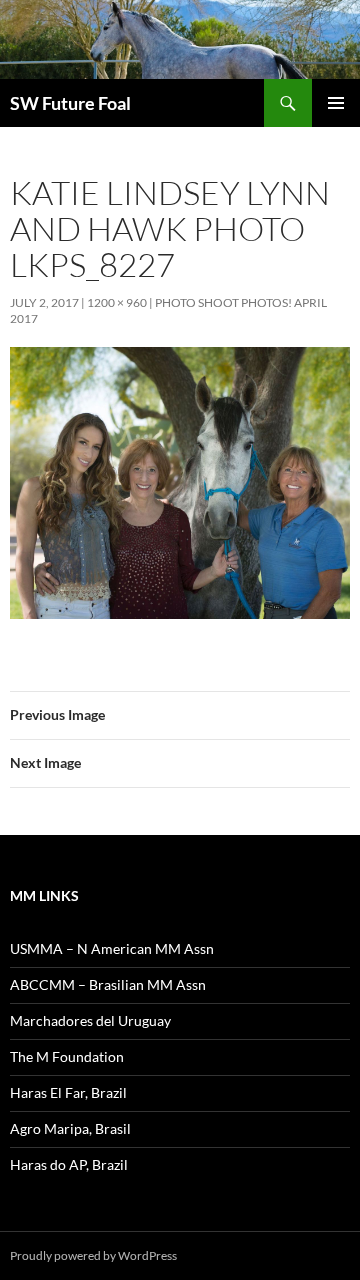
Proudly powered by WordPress (93, 1255)
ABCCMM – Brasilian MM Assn (108, 984)
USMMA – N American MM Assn (112, 948)
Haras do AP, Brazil (69, 1164)
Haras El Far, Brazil (68, 1092)
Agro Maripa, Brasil (70, 1128)
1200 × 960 (117, 302)
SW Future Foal (70, 103)
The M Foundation (67, 1056)
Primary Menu (336, 103)
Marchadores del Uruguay (90, 1020)
